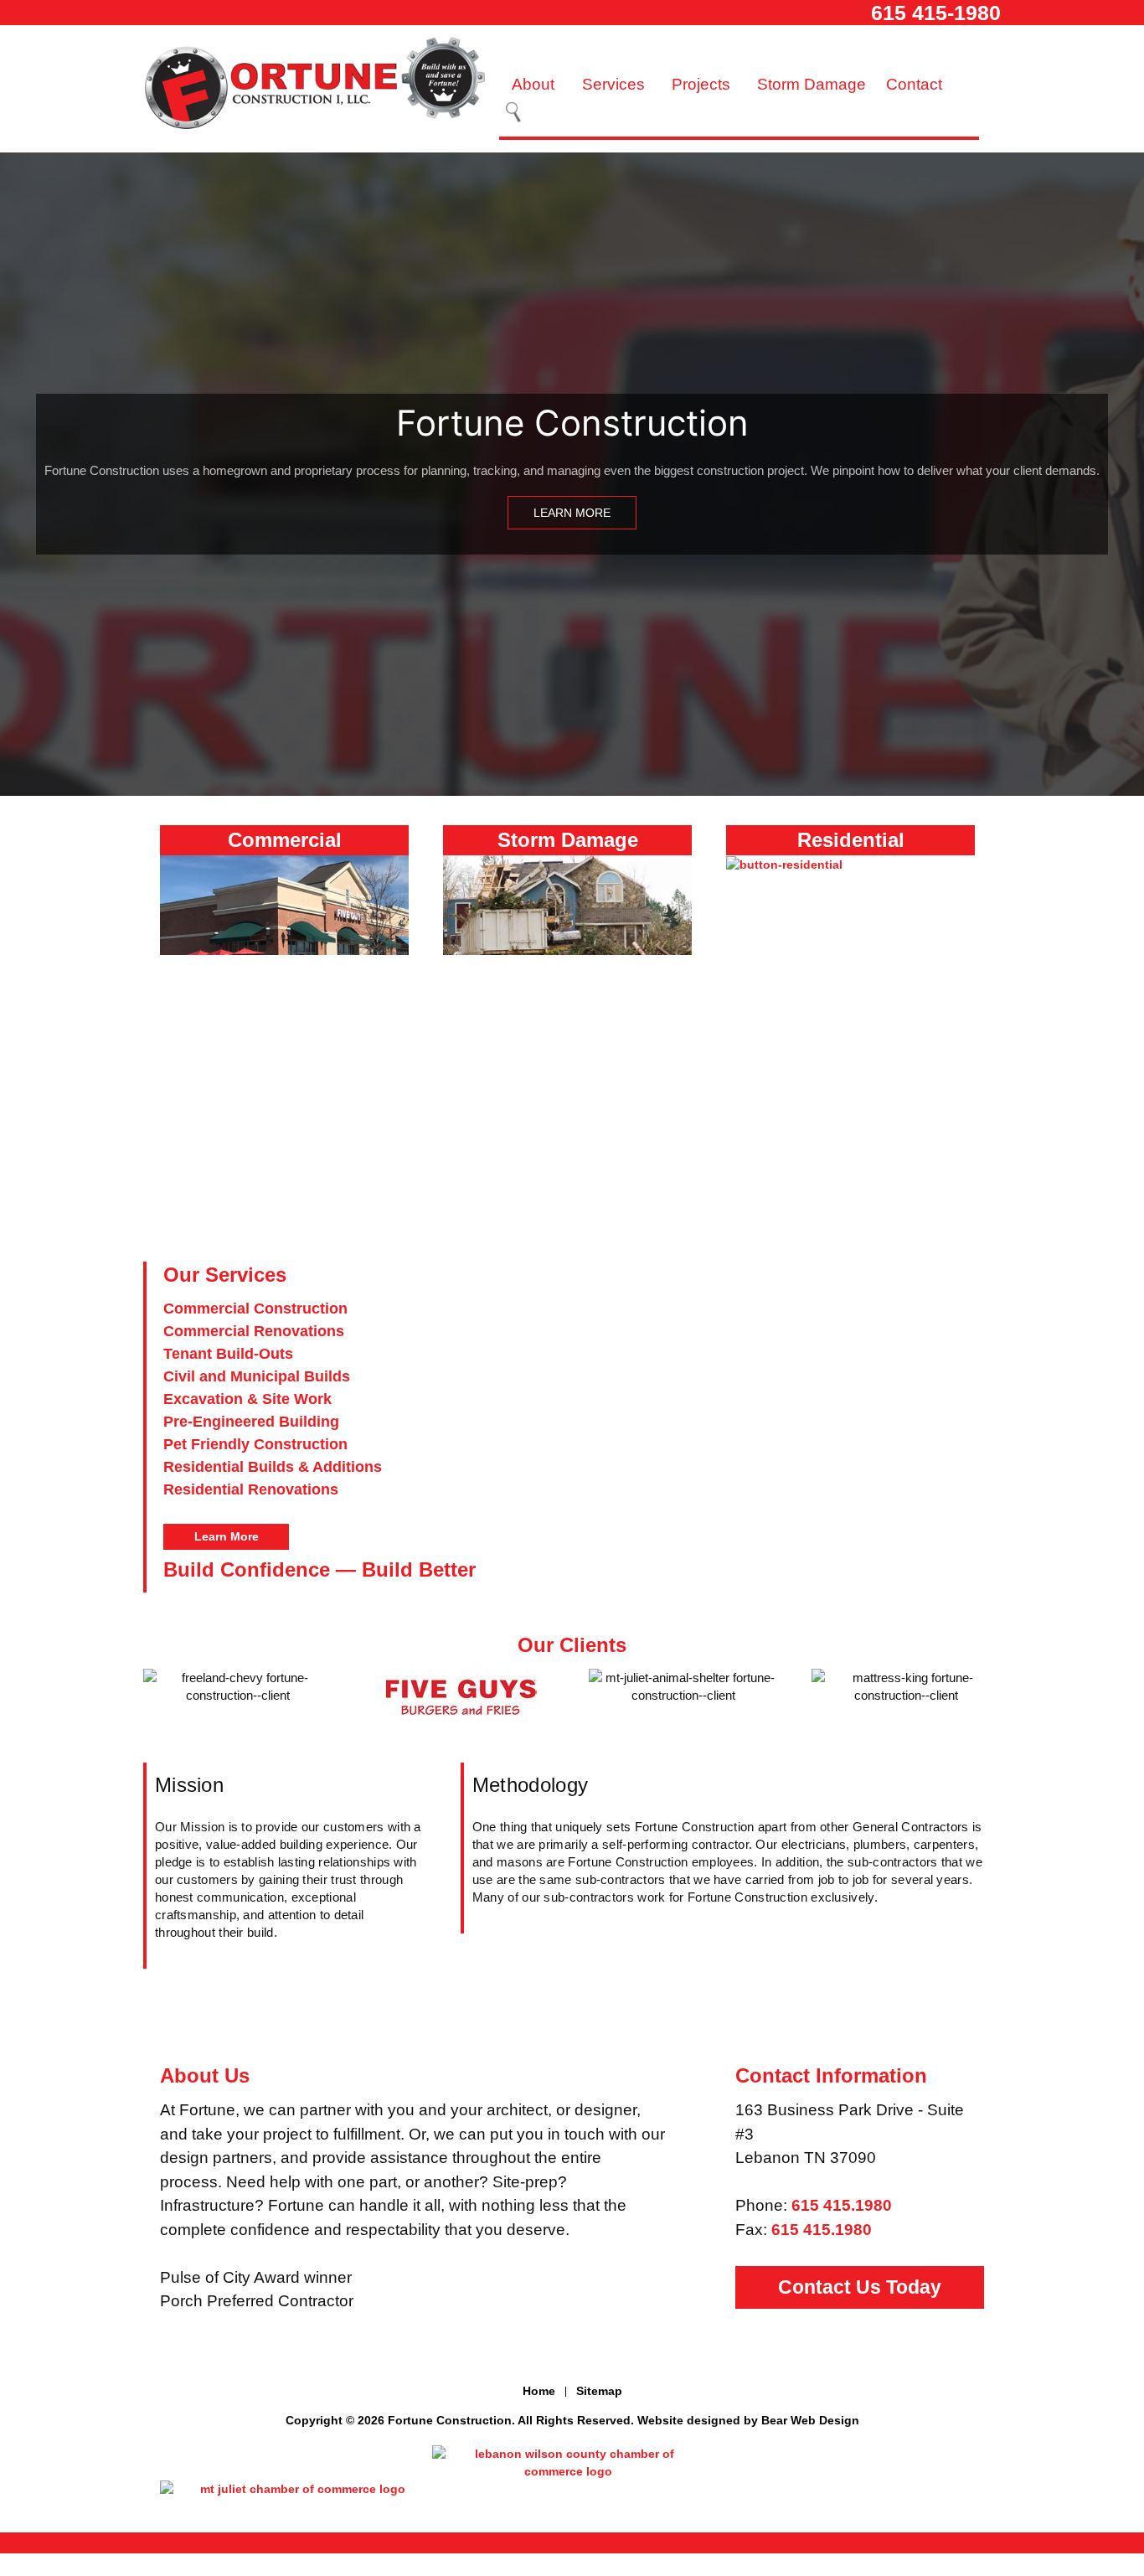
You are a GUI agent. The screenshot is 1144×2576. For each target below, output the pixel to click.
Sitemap (599, 2391)
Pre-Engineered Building (251, 1422)
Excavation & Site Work (247, 1399)
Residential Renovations (251, 1489)
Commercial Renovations (254, 1331)
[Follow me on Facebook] (572, 2362)
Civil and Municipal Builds (257, 1376)
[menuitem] (536, 85)
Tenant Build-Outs (228, 1354)
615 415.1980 (842, 2205)
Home (539, 2391)
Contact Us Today (860, 2287)
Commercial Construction (255, 1309)
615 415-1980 (936, 13)
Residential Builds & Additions (273, 1467)
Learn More (572, 513)
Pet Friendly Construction (255, 1444)
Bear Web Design (810, 2420)
